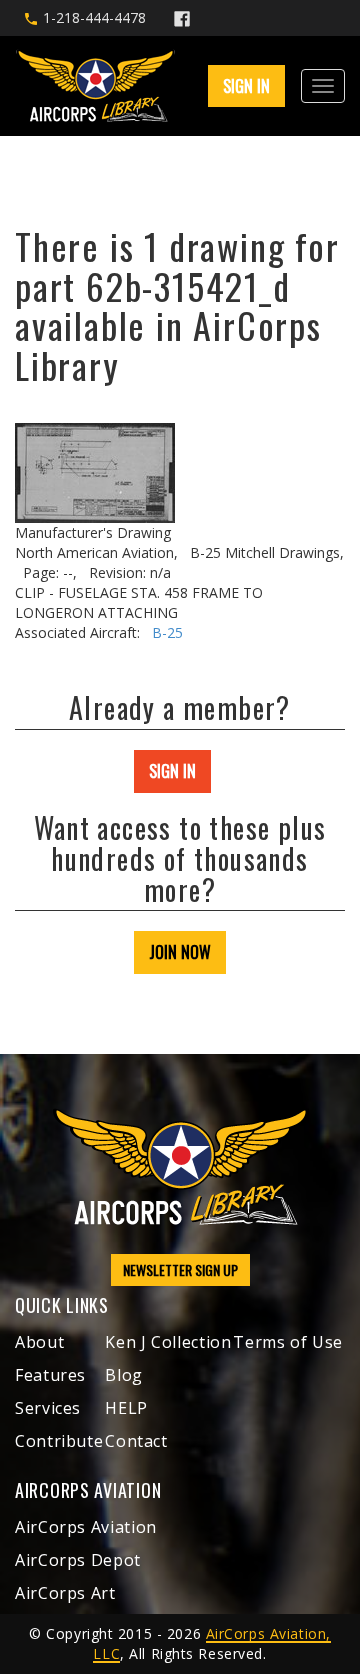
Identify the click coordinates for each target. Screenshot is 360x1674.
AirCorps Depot (78, 1560)
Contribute (59, 1441)
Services (48, 1408)
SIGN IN (172, 771)
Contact (136, 1441)
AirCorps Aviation (86, 1527)
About (39, 1342)
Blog (124, 1375)
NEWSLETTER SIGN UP (180, 1269)
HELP (126, 1408)
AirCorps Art (65, 1593)
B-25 (167, 632)
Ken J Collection (168, 1342)
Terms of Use (288, 1342)
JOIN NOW (180, 952)
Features (50, 1375)
